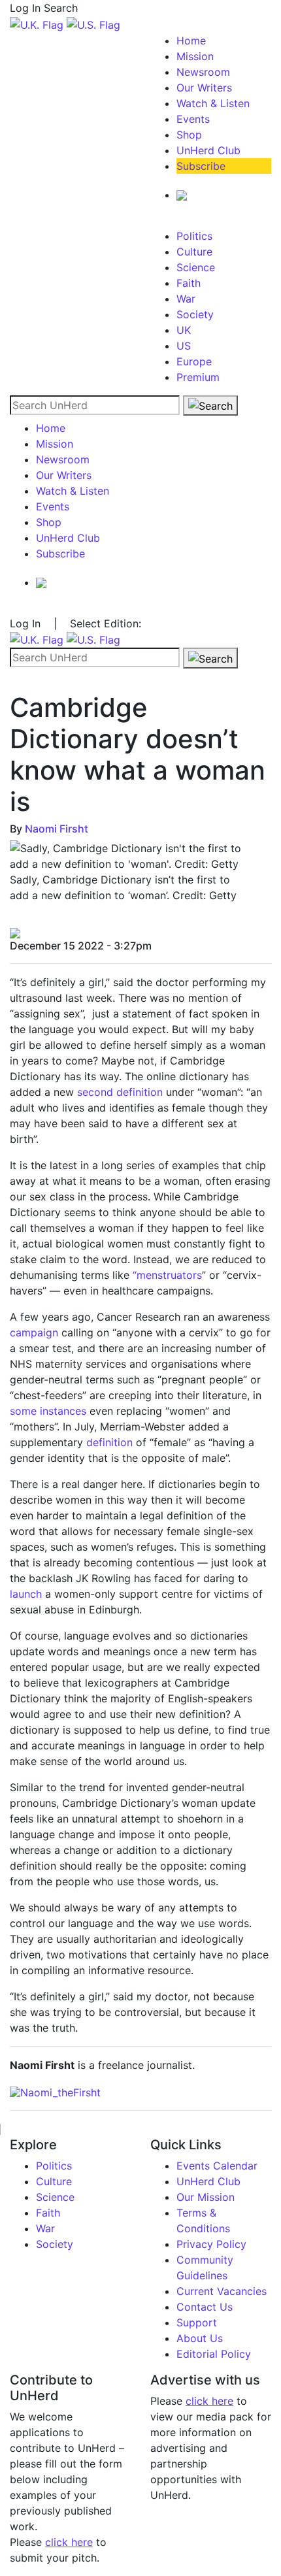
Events (193, 119)
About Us (200, 2338)
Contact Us (205, 2307)
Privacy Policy (211, 2244)
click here (69, 2542)
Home (191, 41)
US (184, 346)
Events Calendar (217, 2166)
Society (195, 314)
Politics (194, 236)
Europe (194, 361)
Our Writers (204, 88)
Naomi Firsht (57, 829)
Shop (189, 135)
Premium (198, 377)
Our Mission (206, 2197)
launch (26, 1594)
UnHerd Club (208, 150)
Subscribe (201, 166)
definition (109, 1442)
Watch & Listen (213, 103)
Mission (195, 56)
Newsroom (203, 72)
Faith (189, 283)
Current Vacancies (222, 2291)
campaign (34, 1332)
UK (184, 330)
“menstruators (167, 1275)
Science (196, 267)
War (186, 299)
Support (197, 2322)
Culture (194, 252)
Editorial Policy (214, 2354)
